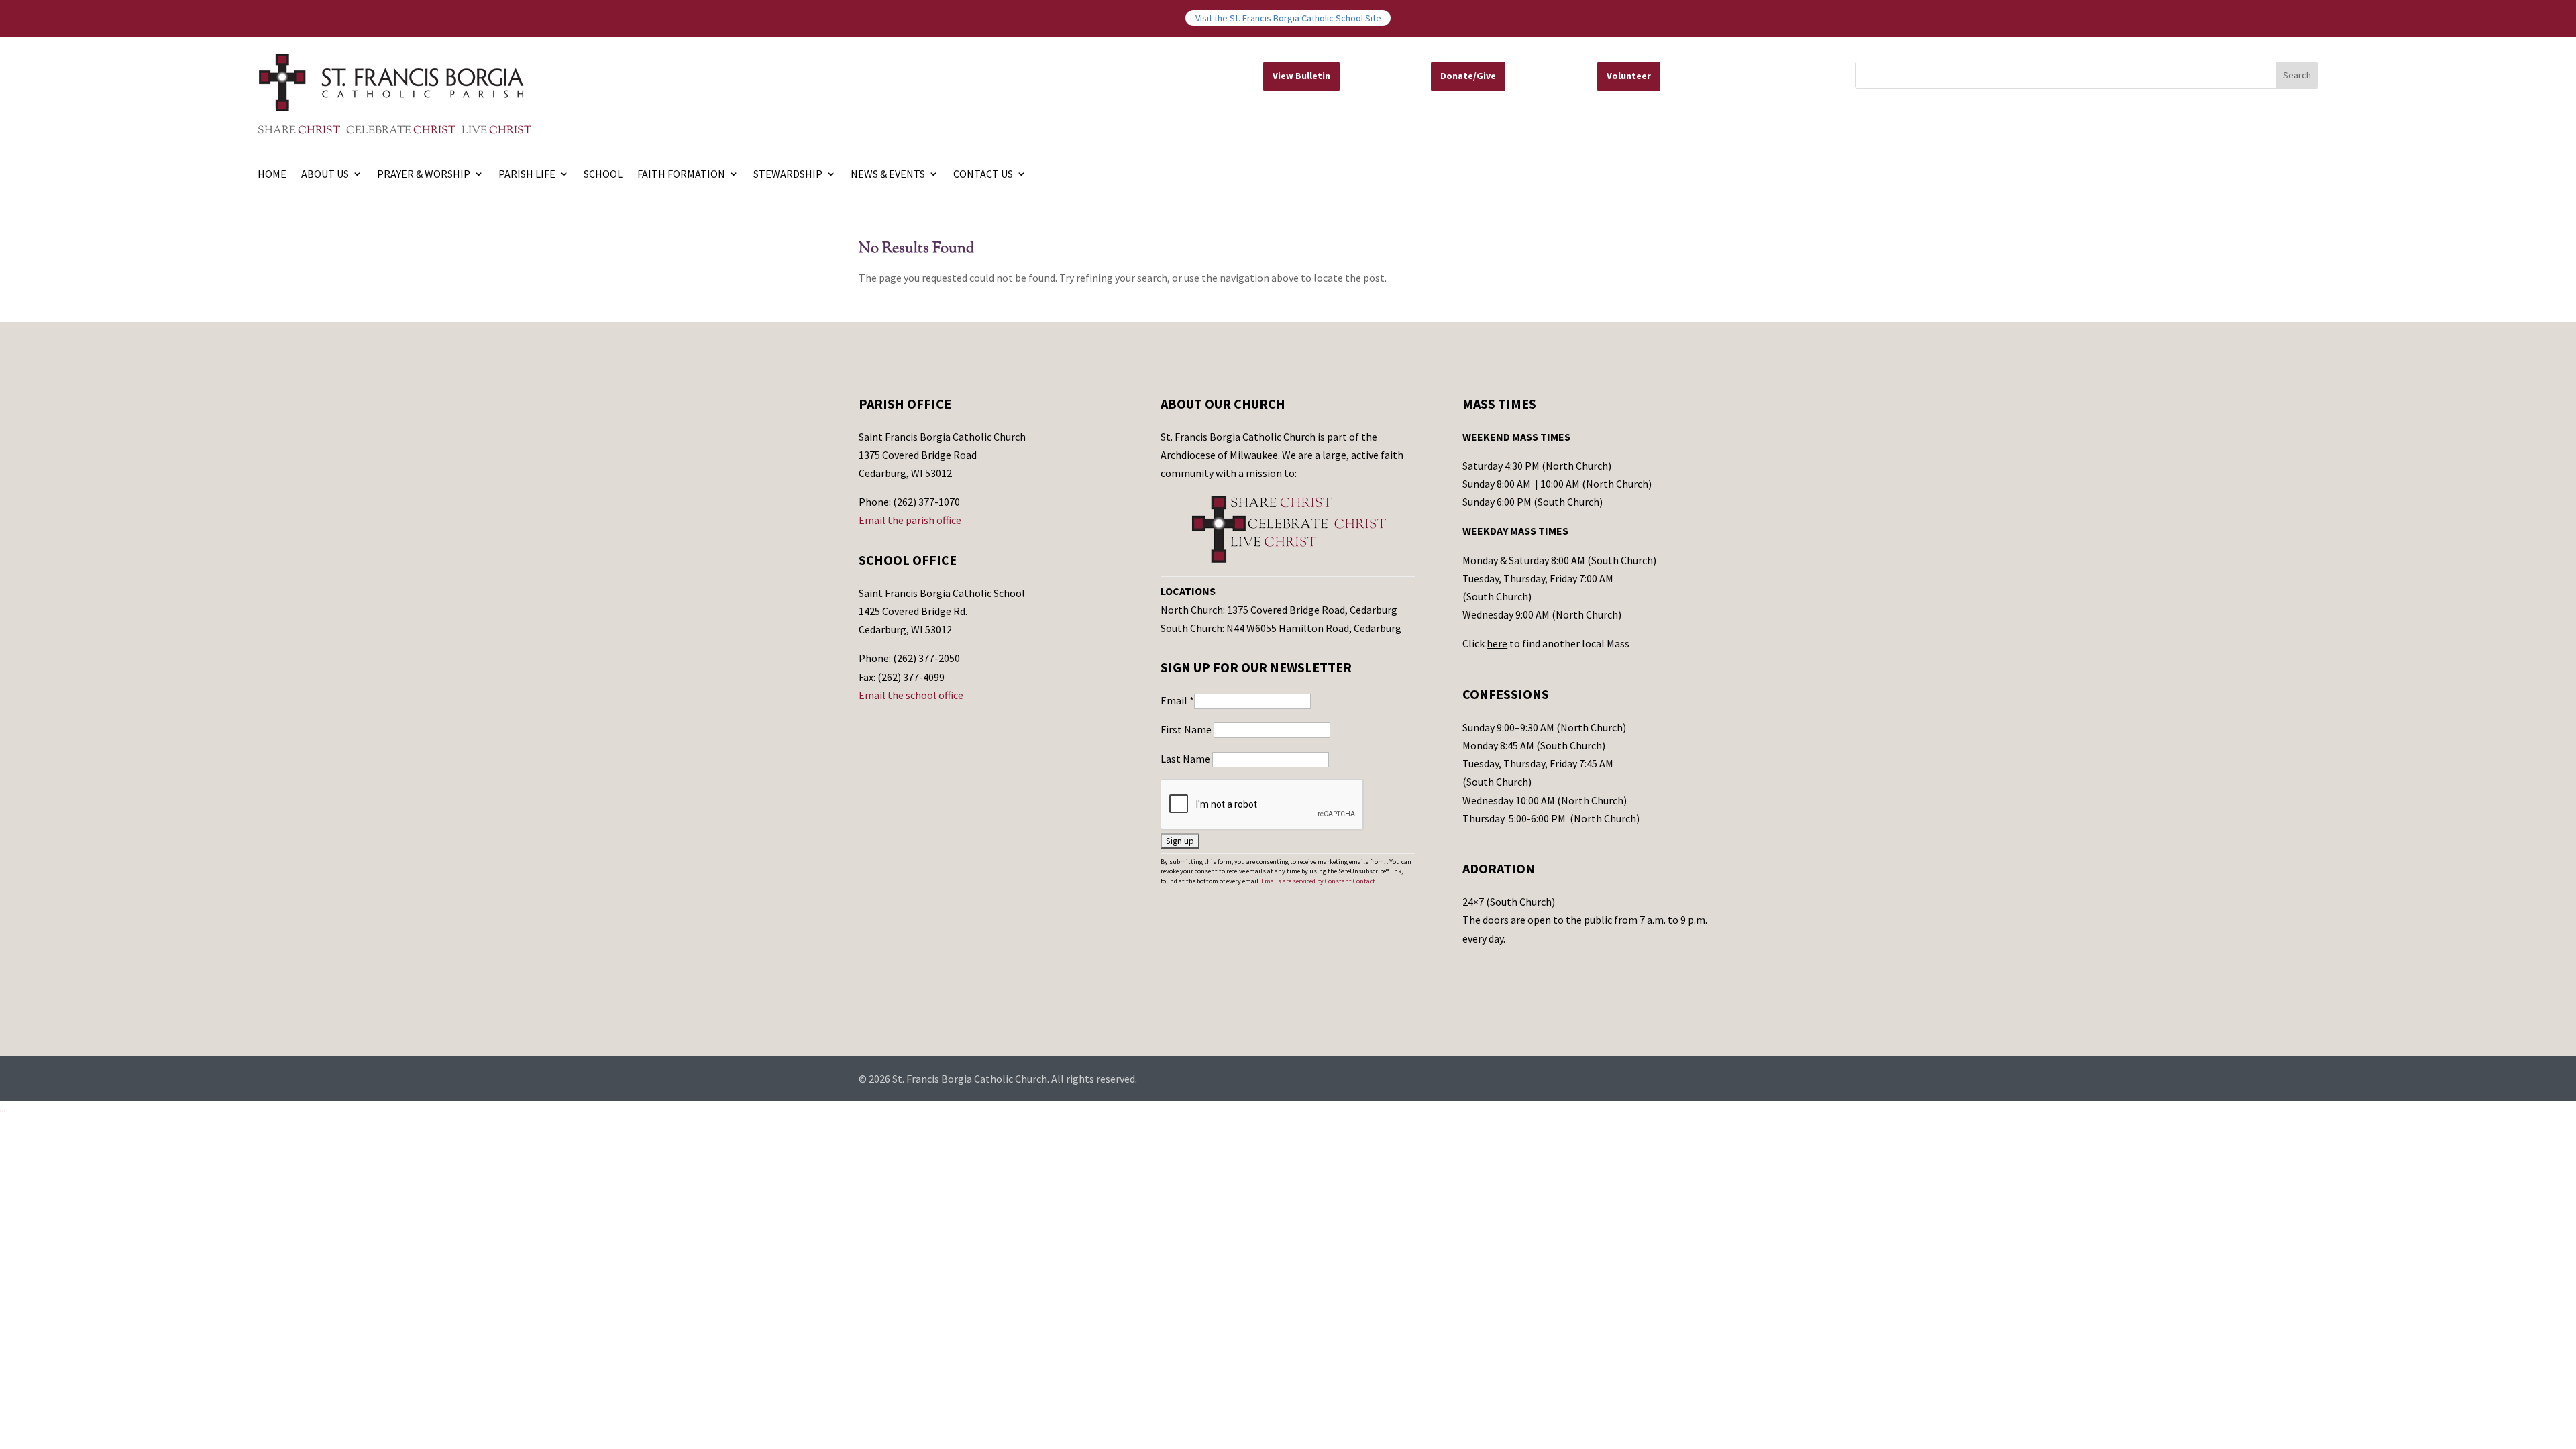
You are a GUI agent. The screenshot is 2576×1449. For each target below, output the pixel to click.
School (603, 175)
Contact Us (983, 175)
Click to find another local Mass (1546, 643)
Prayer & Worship (424, 175)
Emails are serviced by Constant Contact (1318, 881)
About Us (325, 175)
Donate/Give (1468, 76)
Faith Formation (681, 175)
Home (272, 175)
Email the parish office (910, 520)
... (3, 1108)
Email (1177, 700)
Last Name (1186, 759)
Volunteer (1629, 76)
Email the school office (911, 695)
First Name (1187, 729)
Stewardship (788, 175)
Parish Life (527, 175)
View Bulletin (1301, 76)
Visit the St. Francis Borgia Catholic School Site (1288, 18)
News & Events (888, 175)
